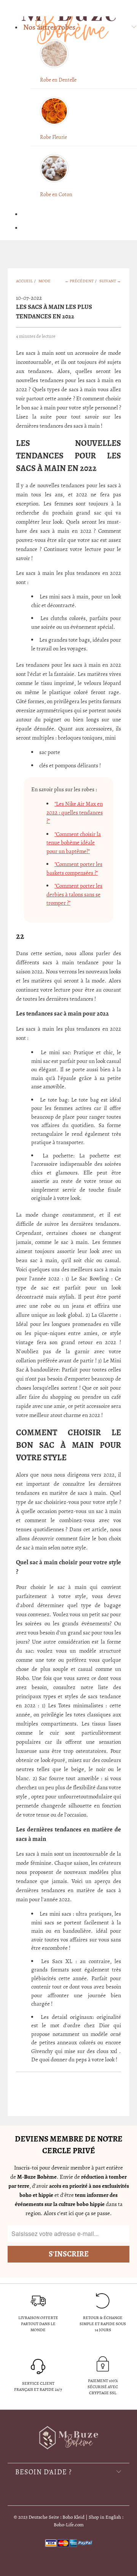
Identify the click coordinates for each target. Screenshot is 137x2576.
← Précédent (79, 281)
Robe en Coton (56, 194)
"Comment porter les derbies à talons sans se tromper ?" (74, 894)
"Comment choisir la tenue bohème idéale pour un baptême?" (74, 843)
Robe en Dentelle (58, 80)
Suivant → (110, 281)
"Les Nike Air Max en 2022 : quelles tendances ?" (75, 812)
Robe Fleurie (53, 137)
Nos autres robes (49, 27)
